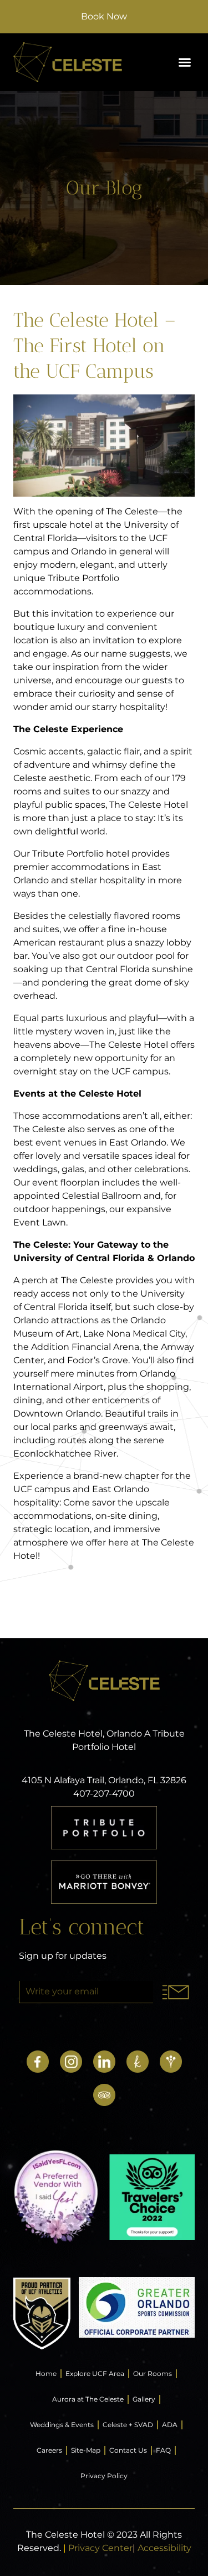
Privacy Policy (104, 2476)
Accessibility (164, 2548)
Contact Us (128, 2450)
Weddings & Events (62, 2425)
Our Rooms (153, 2374)
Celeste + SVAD (128, 2425)
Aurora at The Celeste (88, 2399)
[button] (185, 62)
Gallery (144, 2399)
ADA (170, 2425)
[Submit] (176, 1992)
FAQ (163, 2450)
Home (46, 2374)
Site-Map (86, 2450)
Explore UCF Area (95, 2374)
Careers (49, 2450)
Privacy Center (100, 2548)
